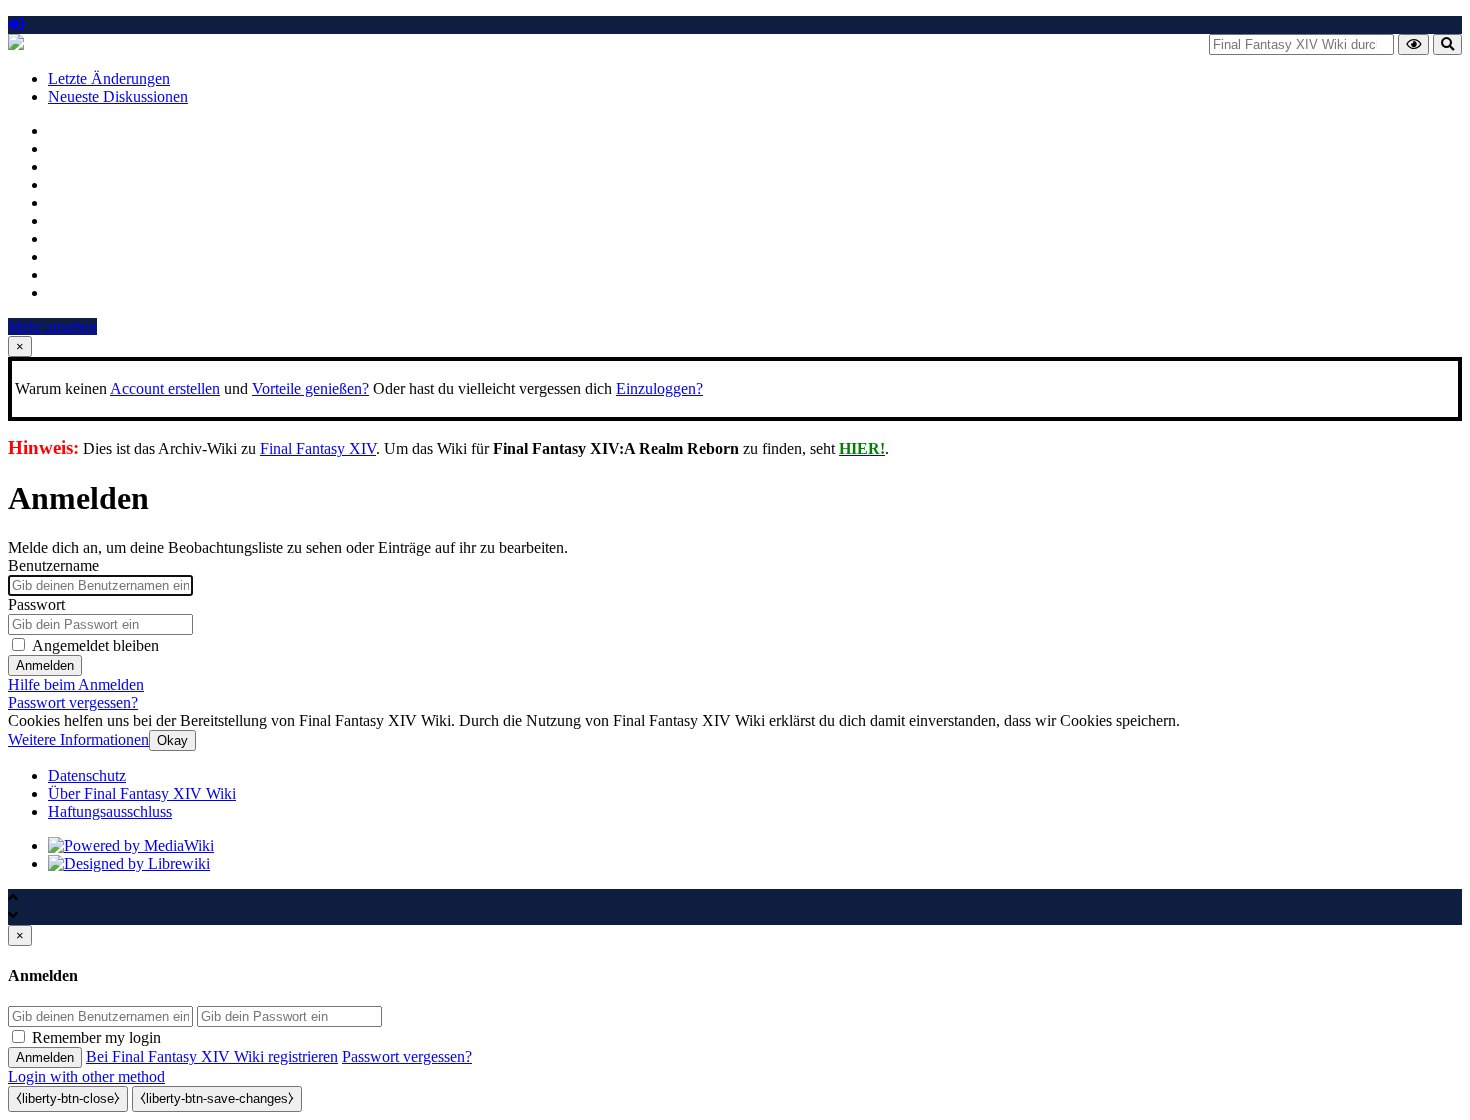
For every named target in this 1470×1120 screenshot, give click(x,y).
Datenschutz (87, 775)
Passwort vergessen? (73, 702)
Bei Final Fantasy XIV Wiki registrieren (212, 1056)
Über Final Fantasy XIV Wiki (142, 793)
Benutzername (53, 565)
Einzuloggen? (659, 388)
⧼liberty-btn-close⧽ (68, 1098)
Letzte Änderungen (109, 78)
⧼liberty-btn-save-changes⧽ (217, 1098)
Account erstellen (165, 388)
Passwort (36, 604)
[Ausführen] (1413, 44)
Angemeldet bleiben (95, 645)
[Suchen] (1447, 44)
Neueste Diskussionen (118, 96)
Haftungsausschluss (110, 811)
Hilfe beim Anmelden (76, 684)
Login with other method (86, 1076)
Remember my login (96, 1037)
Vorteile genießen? (310, 388)
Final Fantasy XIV (318, 448)
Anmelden (45, 665)
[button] (78, 739)
